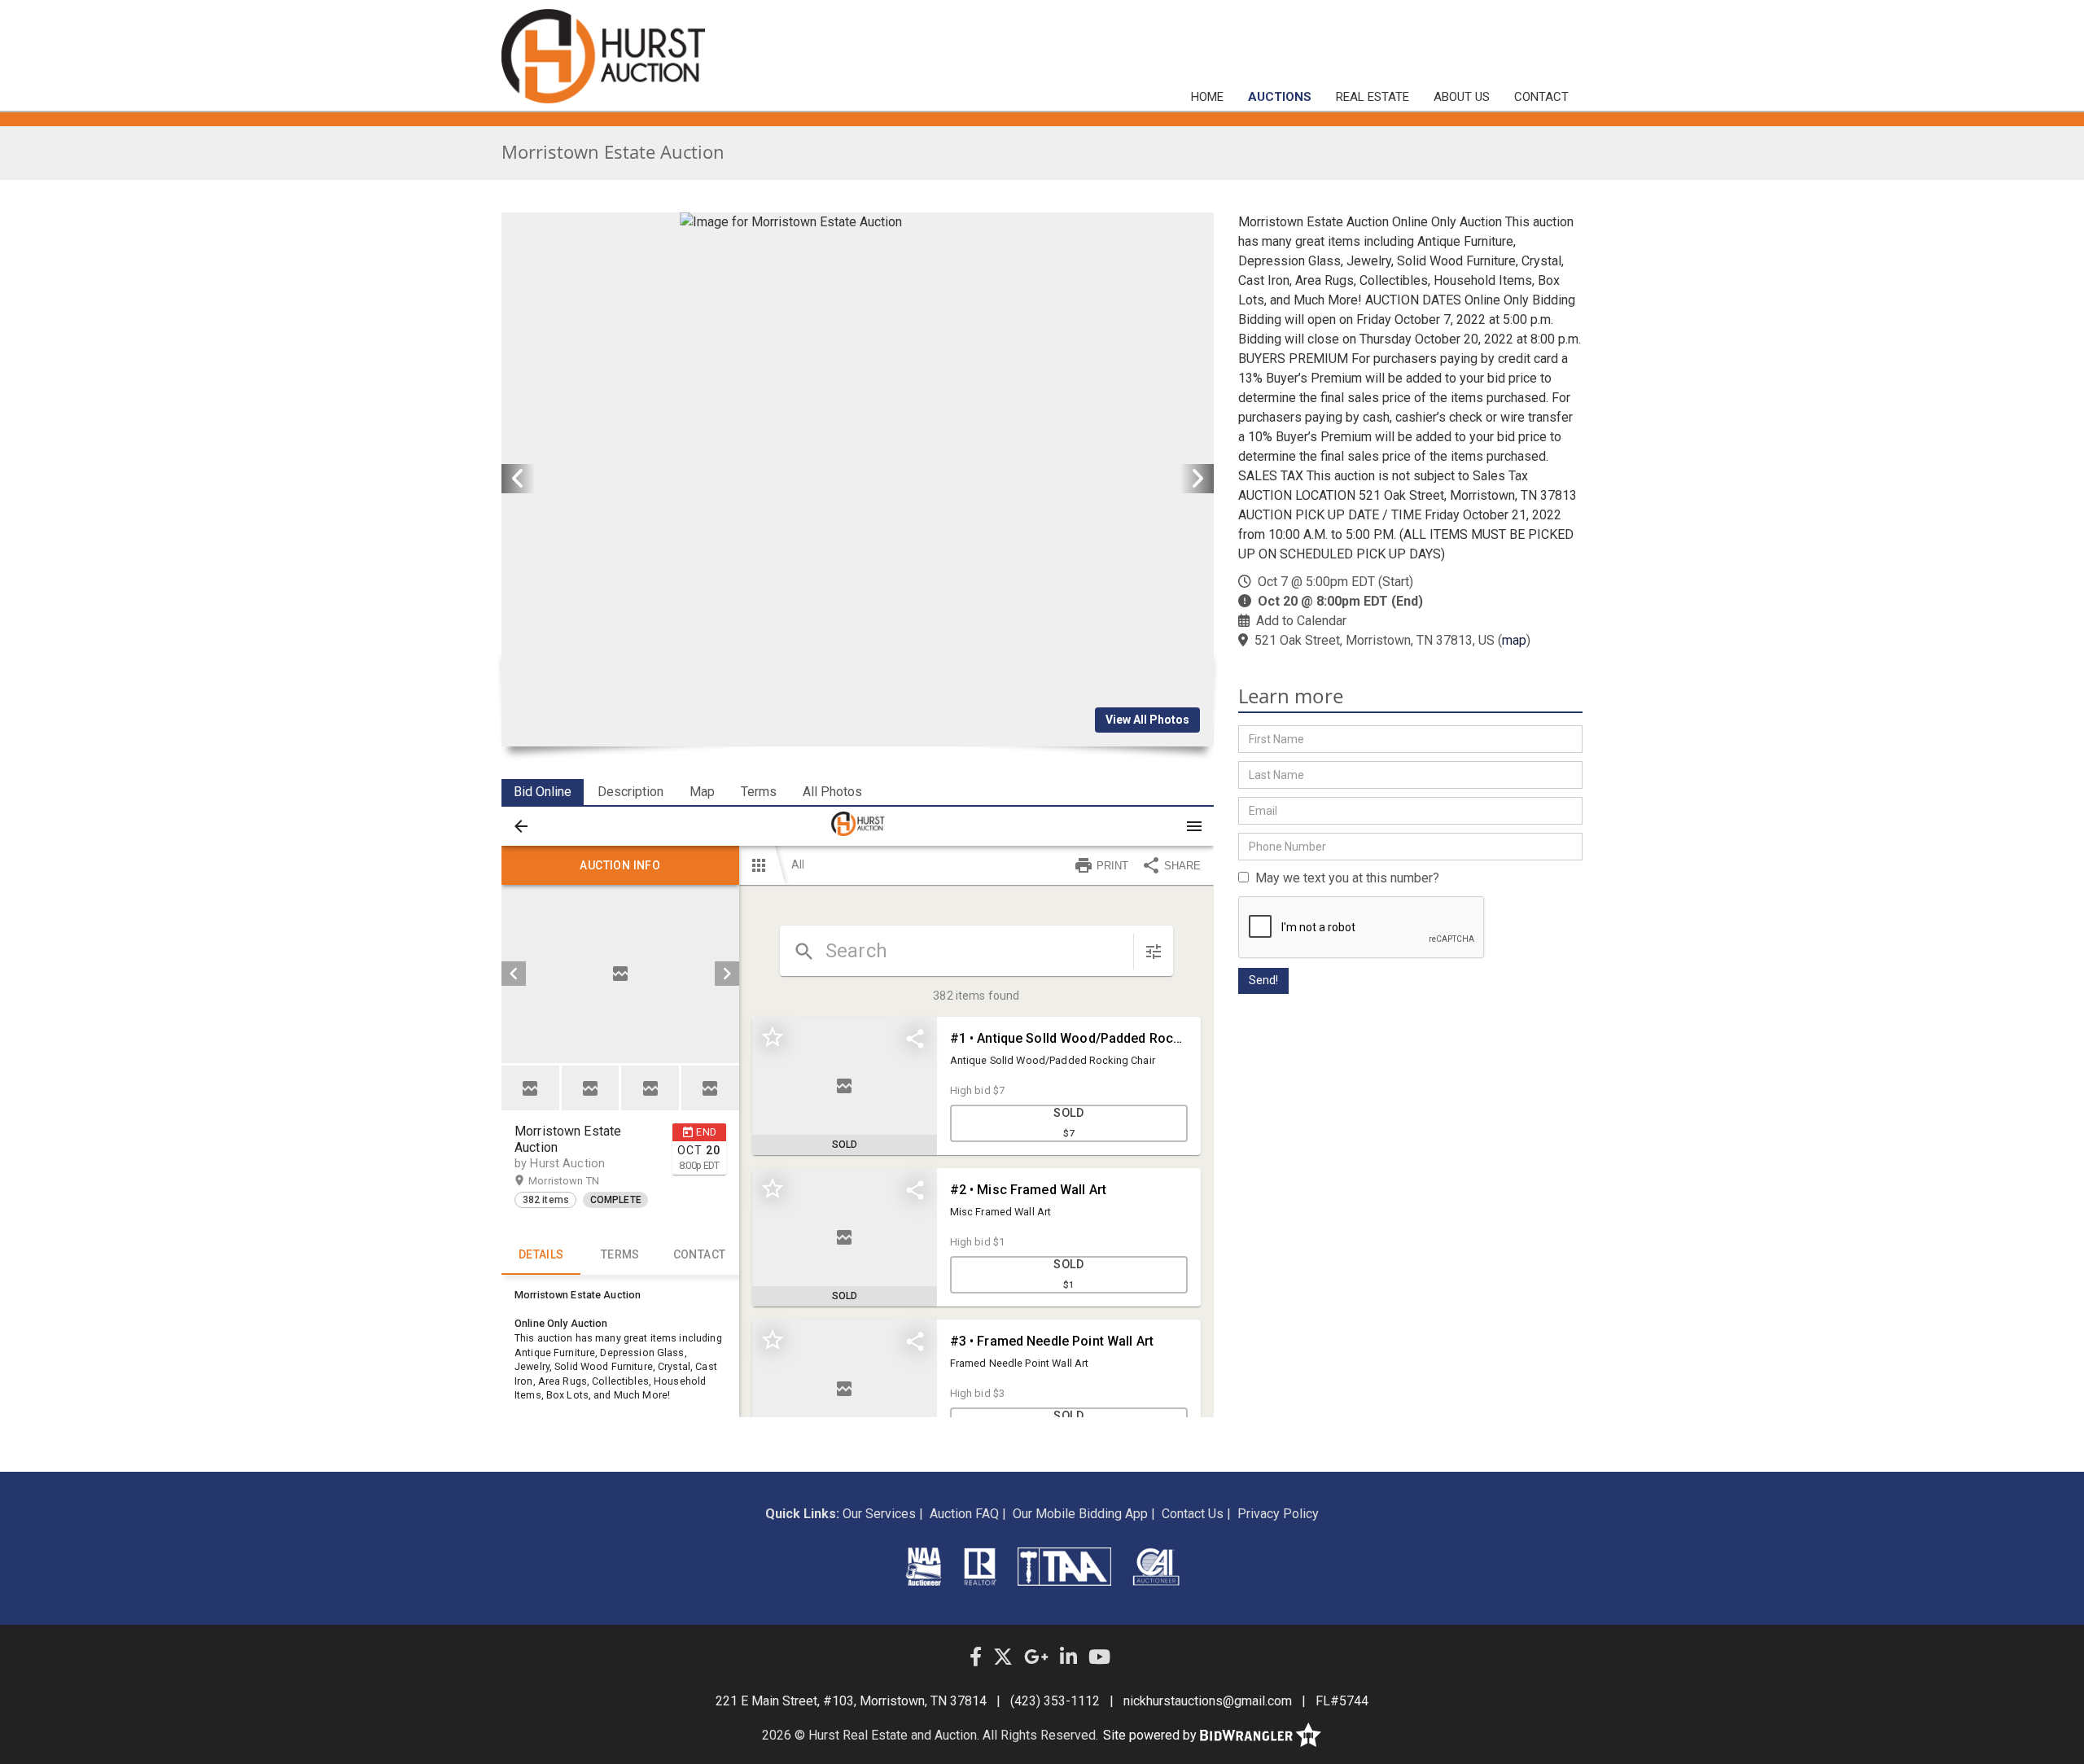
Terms (759, 792)
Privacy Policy (1278, 1514)
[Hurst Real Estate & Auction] (603, 56)
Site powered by (1151, 1735)
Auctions (1280, 97)
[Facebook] (976, 1657)
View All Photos (1147, 720)
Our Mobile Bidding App (1080, 1514)
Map (702, 792)
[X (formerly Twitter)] (1003, 1657)
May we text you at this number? (1344, 878)
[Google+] (1036, 1657)
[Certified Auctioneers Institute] (1156, 1566)
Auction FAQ (964, 1514)
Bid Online (543, 792)
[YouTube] (1099, 1657)
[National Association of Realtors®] (981, 1566)
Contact (1541, 97)
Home (1207, 97)
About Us (1462, 97)
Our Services (879, 1514)
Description (630, 792)
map (1514, 640)
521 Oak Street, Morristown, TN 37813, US (1375, 640)
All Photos (832, 792)
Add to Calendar (1301, 621)
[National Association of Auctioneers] (924, 1566)
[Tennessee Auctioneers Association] (1064, 1566)
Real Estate (1373, 97)
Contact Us (1193, 1514)
